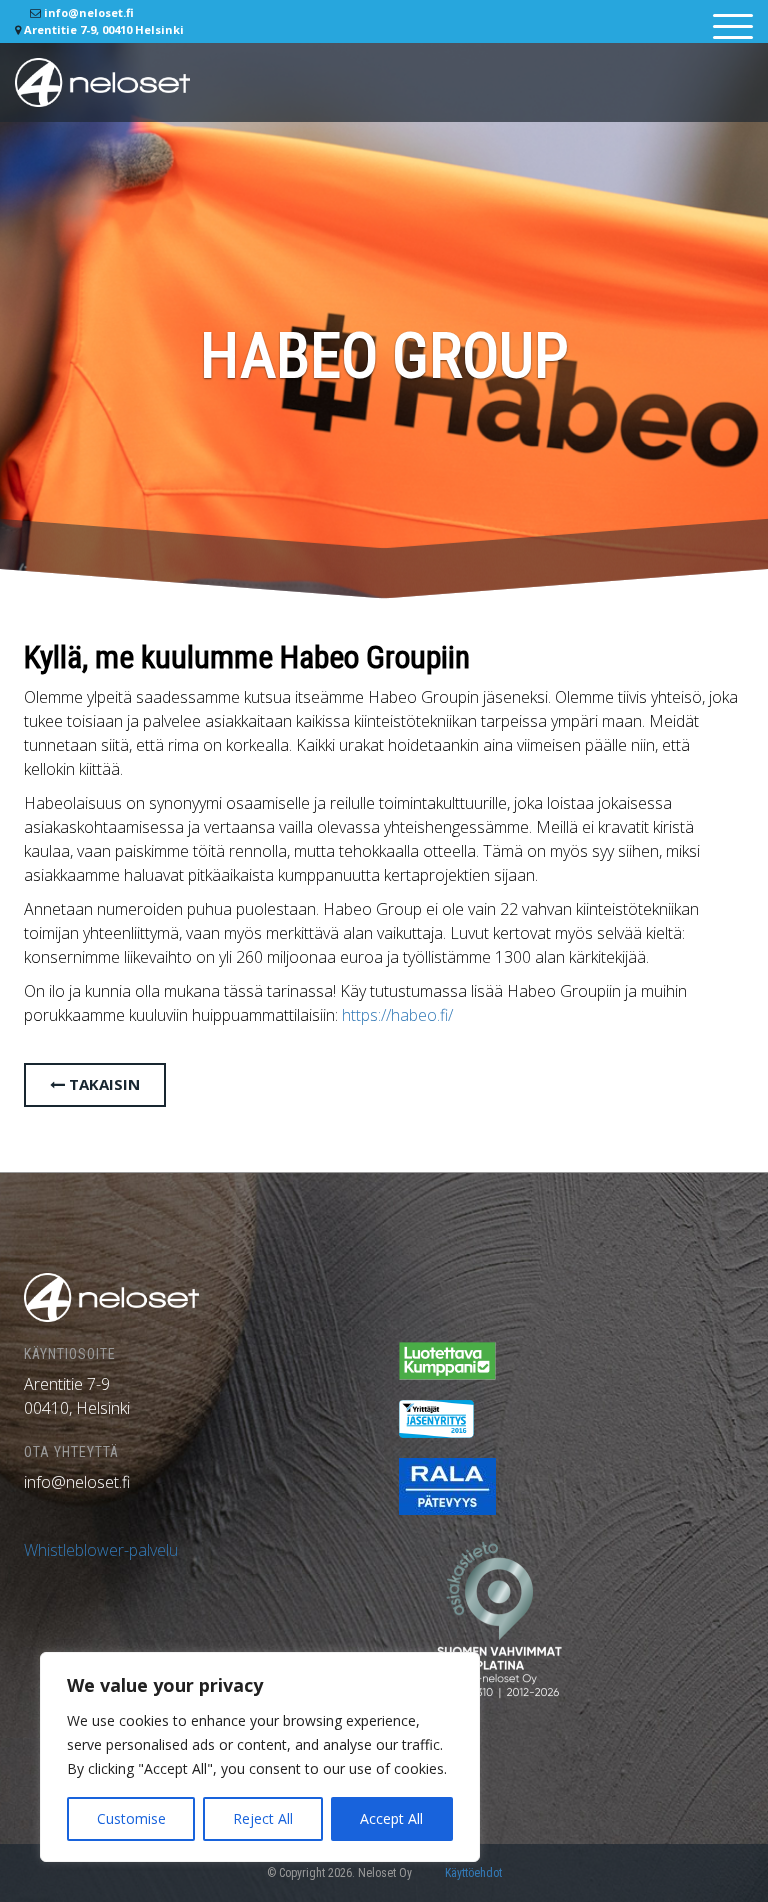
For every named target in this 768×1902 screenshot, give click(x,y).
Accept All (391, 1818)
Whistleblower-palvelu (101, 1550)
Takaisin (102, 1084)
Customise (131, 1818)
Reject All (263, 1818)
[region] (260, 1757)
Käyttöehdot (473, 1873)
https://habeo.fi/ (397, 1015)
